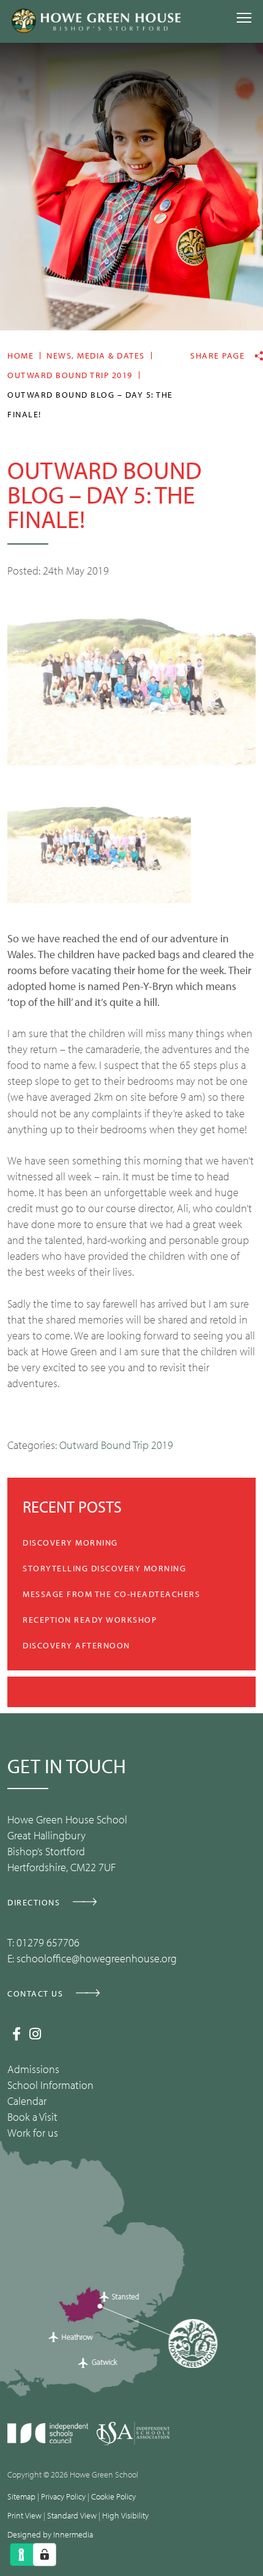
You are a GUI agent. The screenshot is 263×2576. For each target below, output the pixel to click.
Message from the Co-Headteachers (111, 1594)
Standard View (72, 2515)
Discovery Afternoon (76, 1645)
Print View (24, 2515)
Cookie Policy (113, 2496)
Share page (217, 356)
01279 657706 (48, 1942)
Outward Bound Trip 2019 (116, 1445)
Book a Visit (32, 2117)
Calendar (27, 2101)
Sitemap (21, 2496)
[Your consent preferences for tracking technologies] (45, 2555)
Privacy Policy (63, 2496)
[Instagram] (35, 2034)
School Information (50, 2085)
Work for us (33, 2133)
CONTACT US (35, 1993)
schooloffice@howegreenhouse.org (97, 1958)
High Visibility (125, 2515)
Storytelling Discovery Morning (104, 1568)
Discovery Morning (70, 1543)
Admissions (33, 2069)
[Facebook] (17, 2034)
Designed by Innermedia (50, 2534)
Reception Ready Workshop (90, 1620)
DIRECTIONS (34, 1902)
